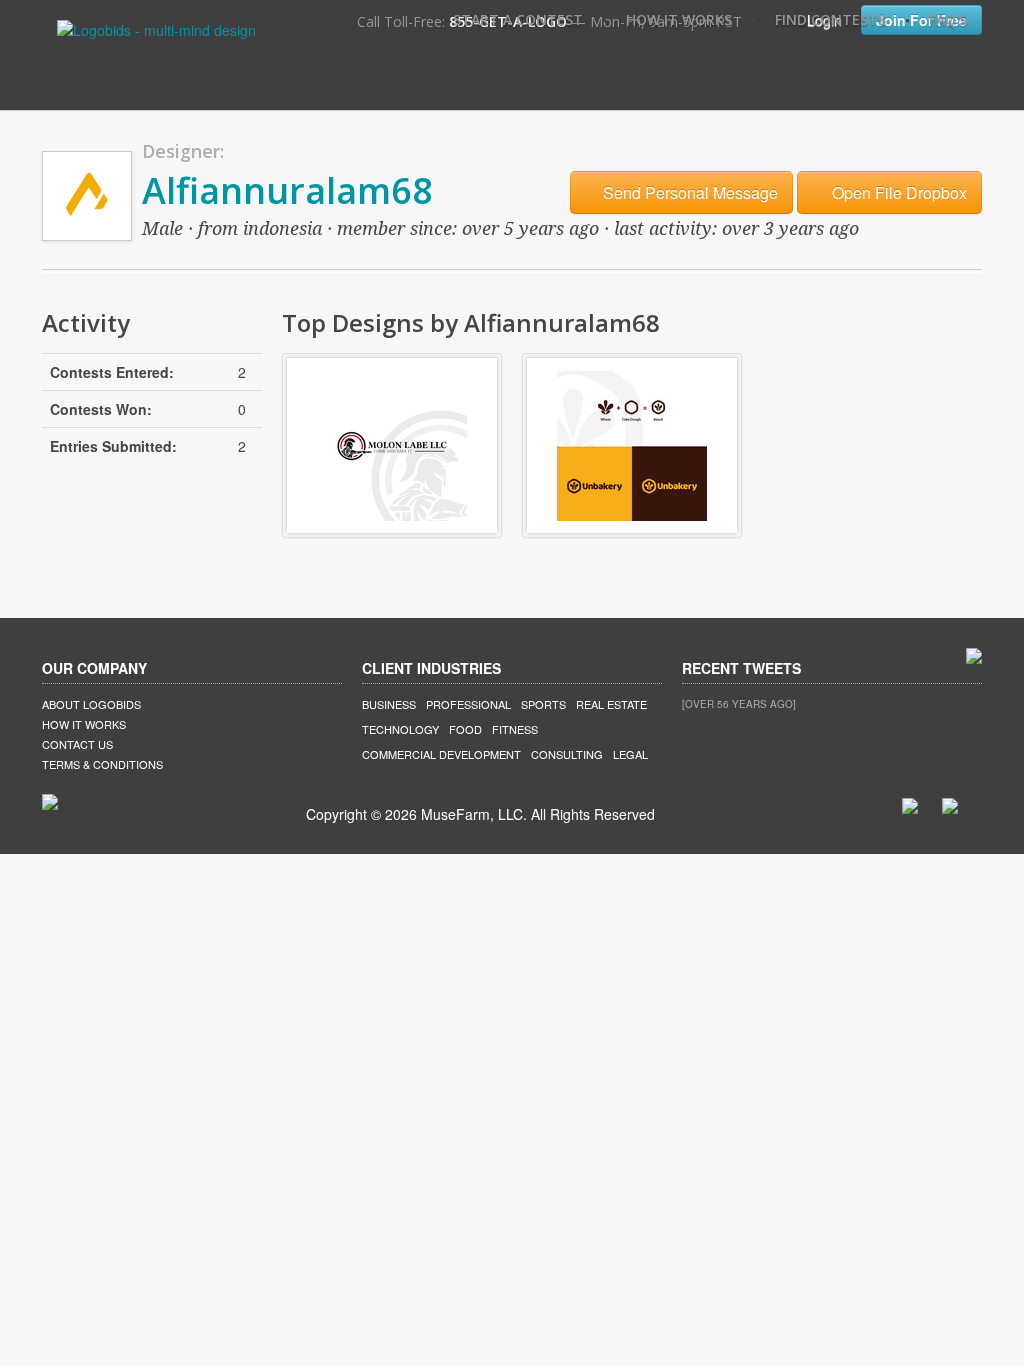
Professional (468, 704)
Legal (630, 754)
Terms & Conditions (102, 764)
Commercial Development (441, 754)
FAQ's (948, 19)
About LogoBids (91, 704)
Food (465, 729)
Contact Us (77, 744)
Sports (543, 704)
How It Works (679, 19)
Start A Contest (518, 19)
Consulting (567, 754)
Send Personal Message (688, 192)
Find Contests (830, 19)
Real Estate (611, 704)
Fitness (515, 729)
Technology (400, 729)
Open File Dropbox (897, 192)
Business (389, 704)
